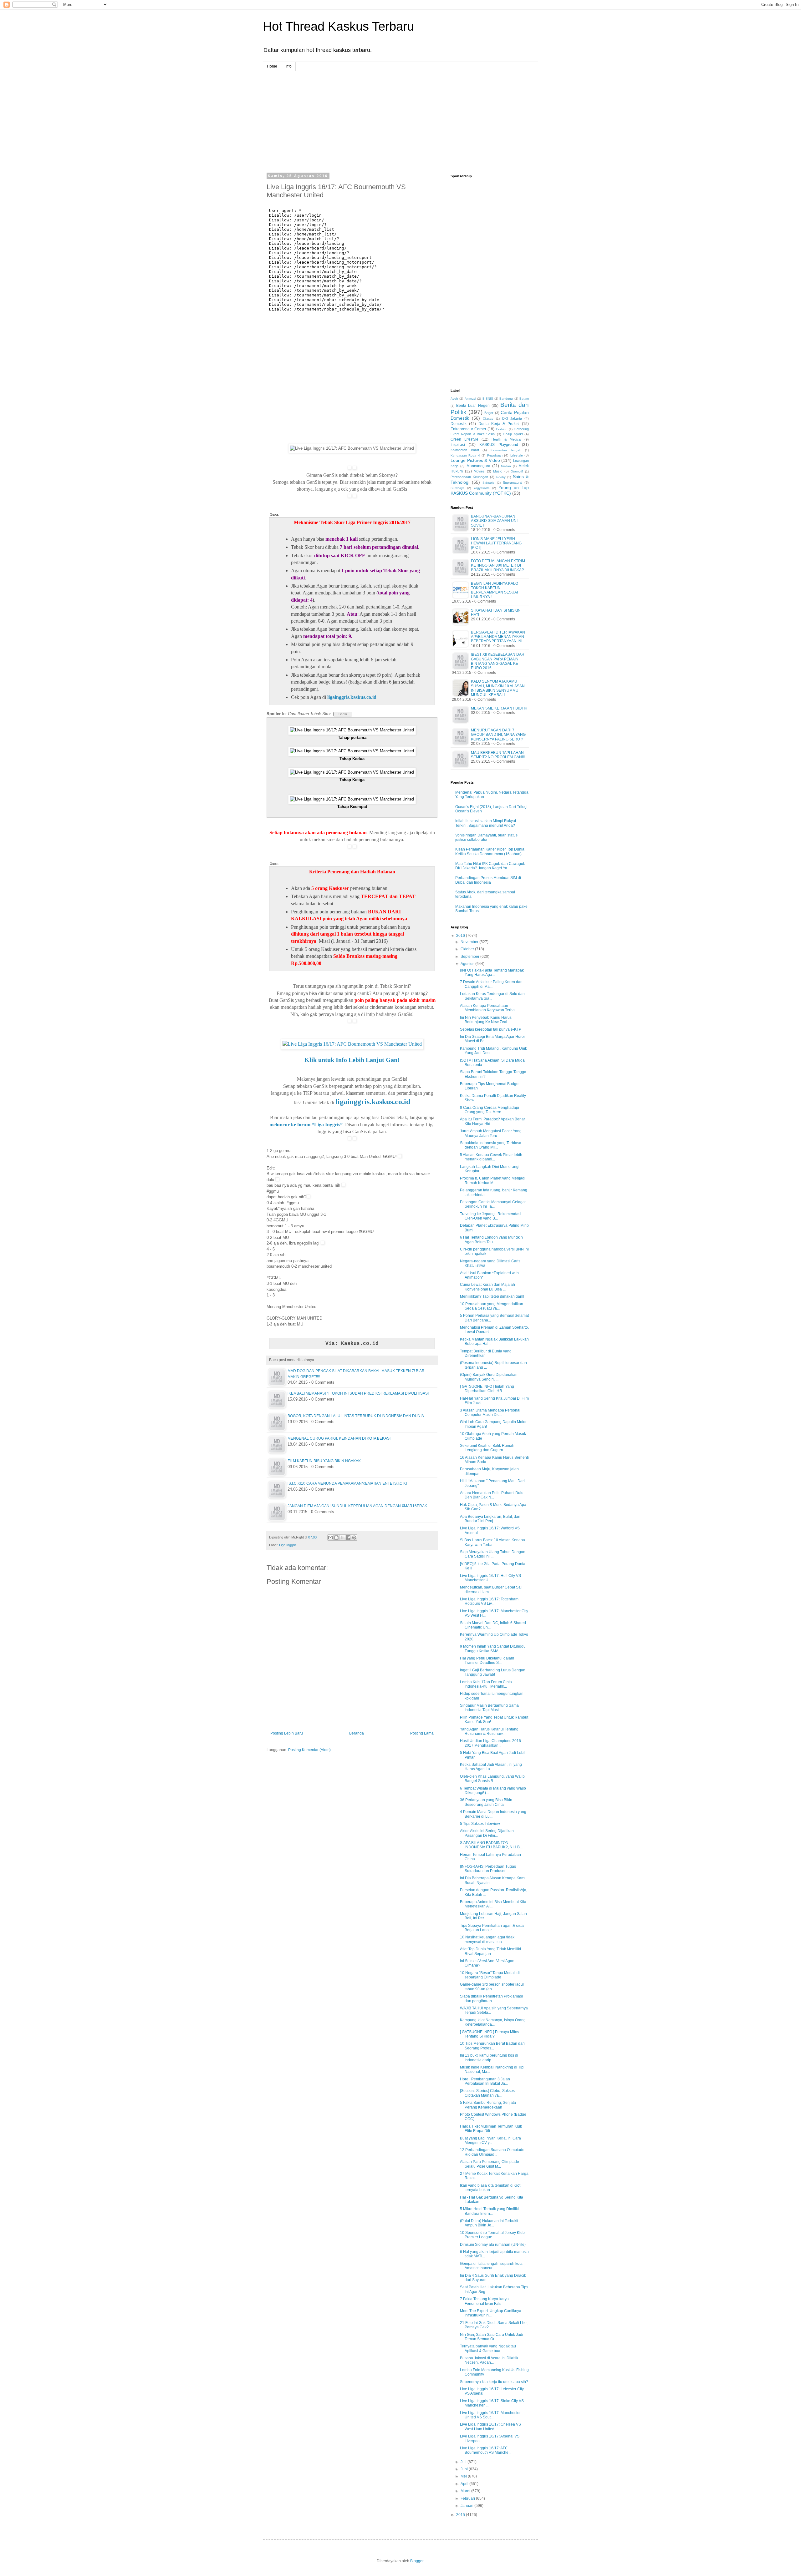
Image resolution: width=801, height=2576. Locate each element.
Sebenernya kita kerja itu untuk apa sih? (494, 2382)
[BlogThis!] (336, 1538)
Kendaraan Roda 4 (465, 455)
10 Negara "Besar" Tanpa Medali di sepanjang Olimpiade (490, 1975)
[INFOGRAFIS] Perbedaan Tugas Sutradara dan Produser (488, 1869)
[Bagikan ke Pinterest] (354, 1538)
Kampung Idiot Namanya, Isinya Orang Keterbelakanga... (493, 2022)
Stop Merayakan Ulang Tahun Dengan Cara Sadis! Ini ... (493, 1554)
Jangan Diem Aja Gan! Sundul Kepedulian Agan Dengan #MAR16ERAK (357, 1506)
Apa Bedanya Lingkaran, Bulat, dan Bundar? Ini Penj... (490, 1519)
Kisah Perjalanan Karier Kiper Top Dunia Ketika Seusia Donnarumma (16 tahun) (490, 851)
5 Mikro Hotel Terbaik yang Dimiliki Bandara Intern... (489, 2211)
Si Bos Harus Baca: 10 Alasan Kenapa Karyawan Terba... (492, 1542)
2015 (461, 2515)
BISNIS (488, 399)
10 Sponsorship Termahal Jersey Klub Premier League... (492, 2235)
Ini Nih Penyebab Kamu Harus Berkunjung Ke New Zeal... (486, 1020)
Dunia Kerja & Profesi (499, 424)
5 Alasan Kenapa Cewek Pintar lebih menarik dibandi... (491, 1157)
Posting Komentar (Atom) (309, 1750)
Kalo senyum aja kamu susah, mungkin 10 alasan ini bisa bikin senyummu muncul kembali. (498, 688)
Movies (479, 471)
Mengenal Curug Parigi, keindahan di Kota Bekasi (339, 1438)
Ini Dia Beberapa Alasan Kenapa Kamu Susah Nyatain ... (493, 1880)
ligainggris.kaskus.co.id (352, 697)
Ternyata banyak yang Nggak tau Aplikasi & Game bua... (488, 2348)
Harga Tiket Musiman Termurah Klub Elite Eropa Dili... (491, 2129)
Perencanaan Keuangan (469, 477)
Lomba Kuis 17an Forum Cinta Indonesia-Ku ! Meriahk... (486, 1684)
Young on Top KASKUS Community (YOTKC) (490, 490)
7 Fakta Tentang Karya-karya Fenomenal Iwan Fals (484, 2301)
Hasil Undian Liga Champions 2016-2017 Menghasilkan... (491, 1743)
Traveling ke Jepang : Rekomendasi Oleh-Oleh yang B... (491, 1216)
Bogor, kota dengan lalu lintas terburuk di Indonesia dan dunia (356, 1416)
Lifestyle (517, 455)
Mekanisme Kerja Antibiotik (499, 708)
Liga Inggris (288, 1545)
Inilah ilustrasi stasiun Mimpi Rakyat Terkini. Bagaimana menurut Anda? (486, 823)
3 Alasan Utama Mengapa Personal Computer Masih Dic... (490, 1412)
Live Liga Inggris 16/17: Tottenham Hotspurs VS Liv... (489, 1601)
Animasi (470, 399)
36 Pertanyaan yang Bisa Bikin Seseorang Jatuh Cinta (486, 1802)
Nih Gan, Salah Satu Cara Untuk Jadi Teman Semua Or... (492, 2337)
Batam (524, 399)
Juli (464, 2462)
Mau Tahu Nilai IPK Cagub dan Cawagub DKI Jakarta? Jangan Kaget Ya (490, 866)
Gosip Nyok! (513, 434)
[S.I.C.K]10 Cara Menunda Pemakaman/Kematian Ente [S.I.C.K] (347, 1483)
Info (288, 66)
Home (272, 66)
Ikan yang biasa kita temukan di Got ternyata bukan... (490, 2188)
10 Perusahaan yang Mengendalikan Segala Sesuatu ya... (492, 1306)
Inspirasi (458, 445)
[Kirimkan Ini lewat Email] (330, 1538)
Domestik (459, 424)
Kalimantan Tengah (506, 450)
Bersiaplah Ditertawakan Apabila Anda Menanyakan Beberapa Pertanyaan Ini (498, 637)
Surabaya (458, 488)
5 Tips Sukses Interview (480, 1824)
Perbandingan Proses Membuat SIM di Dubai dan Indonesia (488, 880)
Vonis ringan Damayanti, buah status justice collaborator (486, 837)
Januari (467, 2506)
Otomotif (517, 471)
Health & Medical (506, 439)
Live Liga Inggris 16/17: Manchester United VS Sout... (490, 2415)
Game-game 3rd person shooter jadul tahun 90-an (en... (492, 1987)
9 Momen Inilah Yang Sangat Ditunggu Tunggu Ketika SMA (493, 1649)
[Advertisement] (400, 115)
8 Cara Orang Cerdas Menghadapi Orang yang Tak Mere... (490, 1110)
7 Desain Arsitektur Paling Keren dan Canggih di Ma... (491, 984)
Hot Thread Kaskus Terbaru (338, 26)
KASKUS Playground (499, 445)
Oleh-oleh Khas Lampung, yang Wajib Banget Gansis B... (492, 1779)
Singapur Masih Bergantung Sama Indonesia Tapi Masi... (489, 1708)
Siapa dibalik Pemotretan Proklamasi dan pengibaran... (491, 1998)
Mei (464, 2476)
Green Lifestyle (464, 439)
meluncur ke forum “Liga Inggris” (306, 1125)
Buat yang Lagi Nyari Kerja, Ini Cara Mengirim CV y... (490, 2140)
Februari (468, 2498)
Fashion (502, 429)
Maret (466, 2491)
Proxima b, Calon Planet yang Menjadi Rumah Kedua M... (493, 1180)
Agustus (468, 964)
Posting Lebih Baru (287, 1733)
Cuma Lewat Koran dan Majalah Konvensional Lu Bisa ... (487, 1287)
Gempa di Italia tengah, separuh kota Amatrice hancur (491, 2266)
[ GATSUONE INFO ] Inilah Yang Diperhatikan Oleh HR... (487, 1389)
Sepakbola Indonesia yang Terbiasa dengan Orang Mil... (491, 1145)
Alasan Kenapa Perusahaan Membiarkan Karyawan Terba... (489, 1008)
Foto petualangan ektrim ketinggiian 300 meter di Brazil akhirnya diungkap (498, 566)
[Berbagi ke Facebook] (348, 1538)
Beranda (357, 1733)
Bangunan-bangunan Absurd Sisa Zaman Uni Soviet (494, 521)
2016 (461, 936)
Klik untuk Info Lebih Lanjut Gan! (352, 1060)
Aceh (454, 399)
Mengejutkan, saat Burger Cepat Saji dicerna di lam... (491, 1589)
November (470, 942)
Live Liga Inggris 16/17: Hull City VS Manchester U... (490, 1578)
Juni (465, 2469)
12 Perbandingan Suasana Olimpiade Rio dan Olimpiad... (492, 2152)
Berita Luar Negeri (473, 406)
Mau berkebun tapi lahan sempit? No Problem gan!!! (498, 755)
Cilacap (488, 419)
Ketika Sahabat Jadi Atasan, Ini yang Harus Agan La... (491, 1767)
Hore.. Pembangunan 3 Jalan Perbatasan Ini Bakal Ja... (485, 2081)
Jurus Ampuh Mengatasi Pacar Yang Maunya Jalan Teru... (491, 1133)
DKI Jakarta (512, 418)
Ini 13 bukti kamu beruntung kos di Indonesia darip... (489, 2058)
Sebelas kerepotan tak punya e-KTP (491, 1029)
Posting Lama (422, 1733)
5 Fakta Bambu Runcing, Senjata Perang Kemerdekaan (488, 2105)
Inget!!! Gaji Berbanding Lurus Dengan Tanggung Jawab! (493, 1672)
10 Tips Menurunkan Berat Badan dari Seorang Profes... (492, 2046)
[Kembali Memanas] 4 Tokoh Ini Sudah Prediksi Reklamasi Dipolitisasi (358, 1393)
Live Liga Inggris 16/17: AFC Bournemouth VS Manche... (486, 2450)
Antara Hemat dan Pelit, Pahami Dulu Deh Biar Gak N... (492, 1495)
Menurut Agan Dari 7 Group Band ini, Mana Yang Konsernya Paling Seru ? (498, 735)
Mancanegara (478, 466)
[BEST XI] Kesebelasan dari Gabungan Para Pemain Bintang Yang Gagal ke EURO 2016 (498, 661)
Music (498, 471)
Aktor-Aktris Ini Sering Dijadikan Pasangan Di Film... (487, 1833)
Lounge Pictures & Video (475, 460)
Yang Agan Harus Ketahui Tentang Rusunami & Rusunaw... (489, 1731)
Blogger (417, 2561)
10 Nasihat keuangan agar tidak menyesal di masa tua (487, 1939)
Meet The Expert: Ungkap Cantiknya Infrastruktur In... (491, 2313)
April (465, 2484)
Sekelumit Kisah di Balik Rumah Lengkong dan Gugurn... (487, 1448)
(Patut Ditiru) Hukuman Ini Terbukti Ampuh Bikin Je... (489, 2223)
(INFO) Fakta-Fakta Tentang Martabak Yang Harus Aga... (492, 972)
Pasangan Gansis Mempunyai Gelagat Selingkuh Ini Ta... (493, 1204)
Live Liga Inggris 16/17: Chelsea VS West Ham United (490, 2427)
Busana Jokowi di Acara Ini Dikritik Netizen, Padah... (489, 2360)
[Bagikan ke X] (342, 1538)
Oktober (468, 949)
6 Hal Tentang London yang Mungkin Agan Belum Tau (491, 1240)
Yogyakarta (482, 488)
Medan (506, 466)
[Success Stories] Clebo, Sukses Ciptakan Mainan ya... (487, 2093)
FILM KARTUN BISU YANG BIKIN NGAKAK (324, 1461)
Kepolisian (495, 455)
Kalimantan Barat (465, 450)
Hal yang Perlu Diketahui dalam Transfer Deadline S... (487, 1660)
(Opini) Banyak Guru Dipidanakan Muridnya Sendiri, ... (489, 1377)
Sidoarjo (488, 483)
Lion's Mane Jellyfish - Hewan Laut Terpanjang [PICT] (496, 543)
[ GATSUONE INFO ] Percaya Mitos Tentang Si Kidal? (490, 2034)
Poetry (501, 477)
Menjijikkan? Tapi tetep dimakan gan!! (492, 1296)
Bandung (506, 399)
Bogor (489, 413)
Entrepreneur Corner (468, 429)
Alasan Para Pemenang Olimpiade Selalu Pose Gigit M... (490, 2164)
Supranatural (513, 482)
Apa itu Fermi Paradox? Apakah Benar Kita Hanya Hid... (492, 1121)
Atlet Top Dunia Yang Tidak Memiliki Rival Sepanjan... (490, 1951)
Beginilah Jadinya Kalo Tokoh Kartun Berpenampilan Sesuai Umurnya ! (495, 590)
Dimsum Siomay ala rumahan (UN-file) (493, 2245)
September (470, 957)
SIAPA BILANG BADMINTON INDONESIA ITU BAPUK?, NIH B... (491, 1845)
